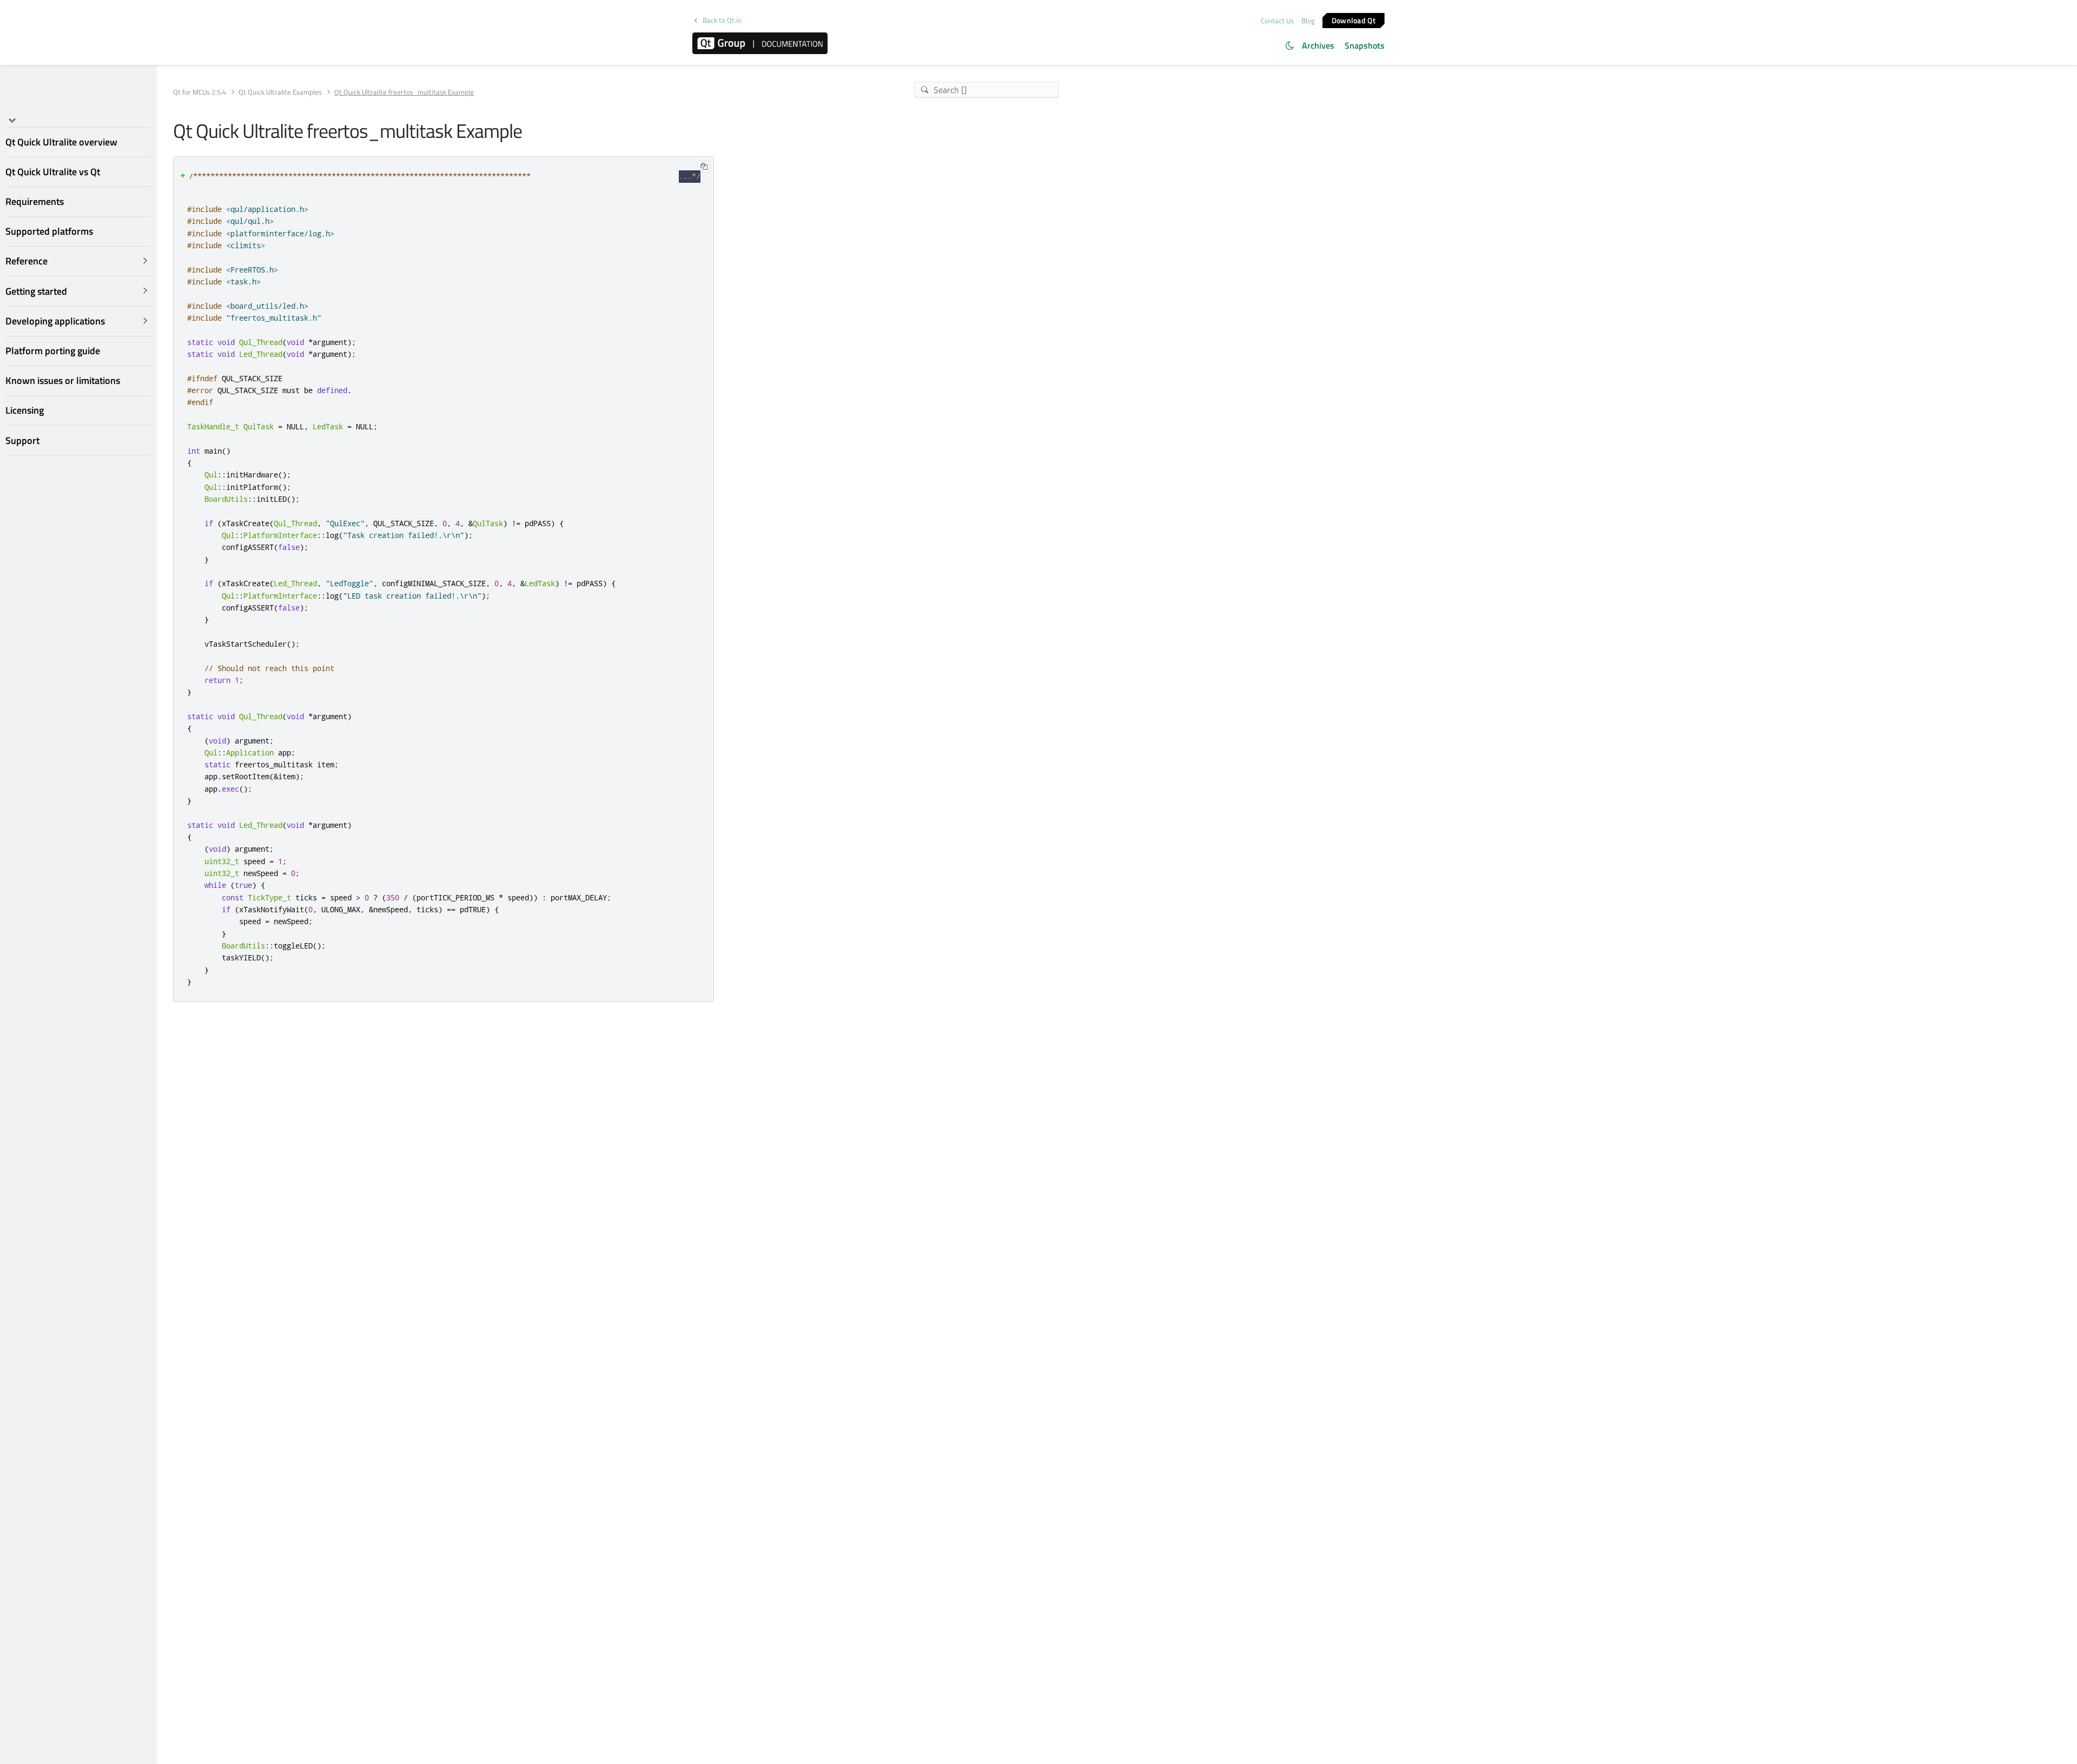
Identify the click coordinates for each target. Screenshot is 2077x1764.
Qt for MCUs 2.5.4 (200, 92)
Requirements (35, 201)
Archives (1318, 45)
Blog (1308, 21)
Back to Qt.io (722, 20)
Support (22, 440)
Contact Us (1277, 21)
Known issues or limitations (63, 380)
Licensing (25, 410)
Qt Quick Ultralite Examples (280, 92)
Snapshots (1365, 45)
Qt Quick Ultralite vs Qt (53, 172)
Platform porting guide (53, 351)
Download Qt (1354, 20)
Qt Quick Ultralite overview (61, 142)
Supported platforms (49, 231)
